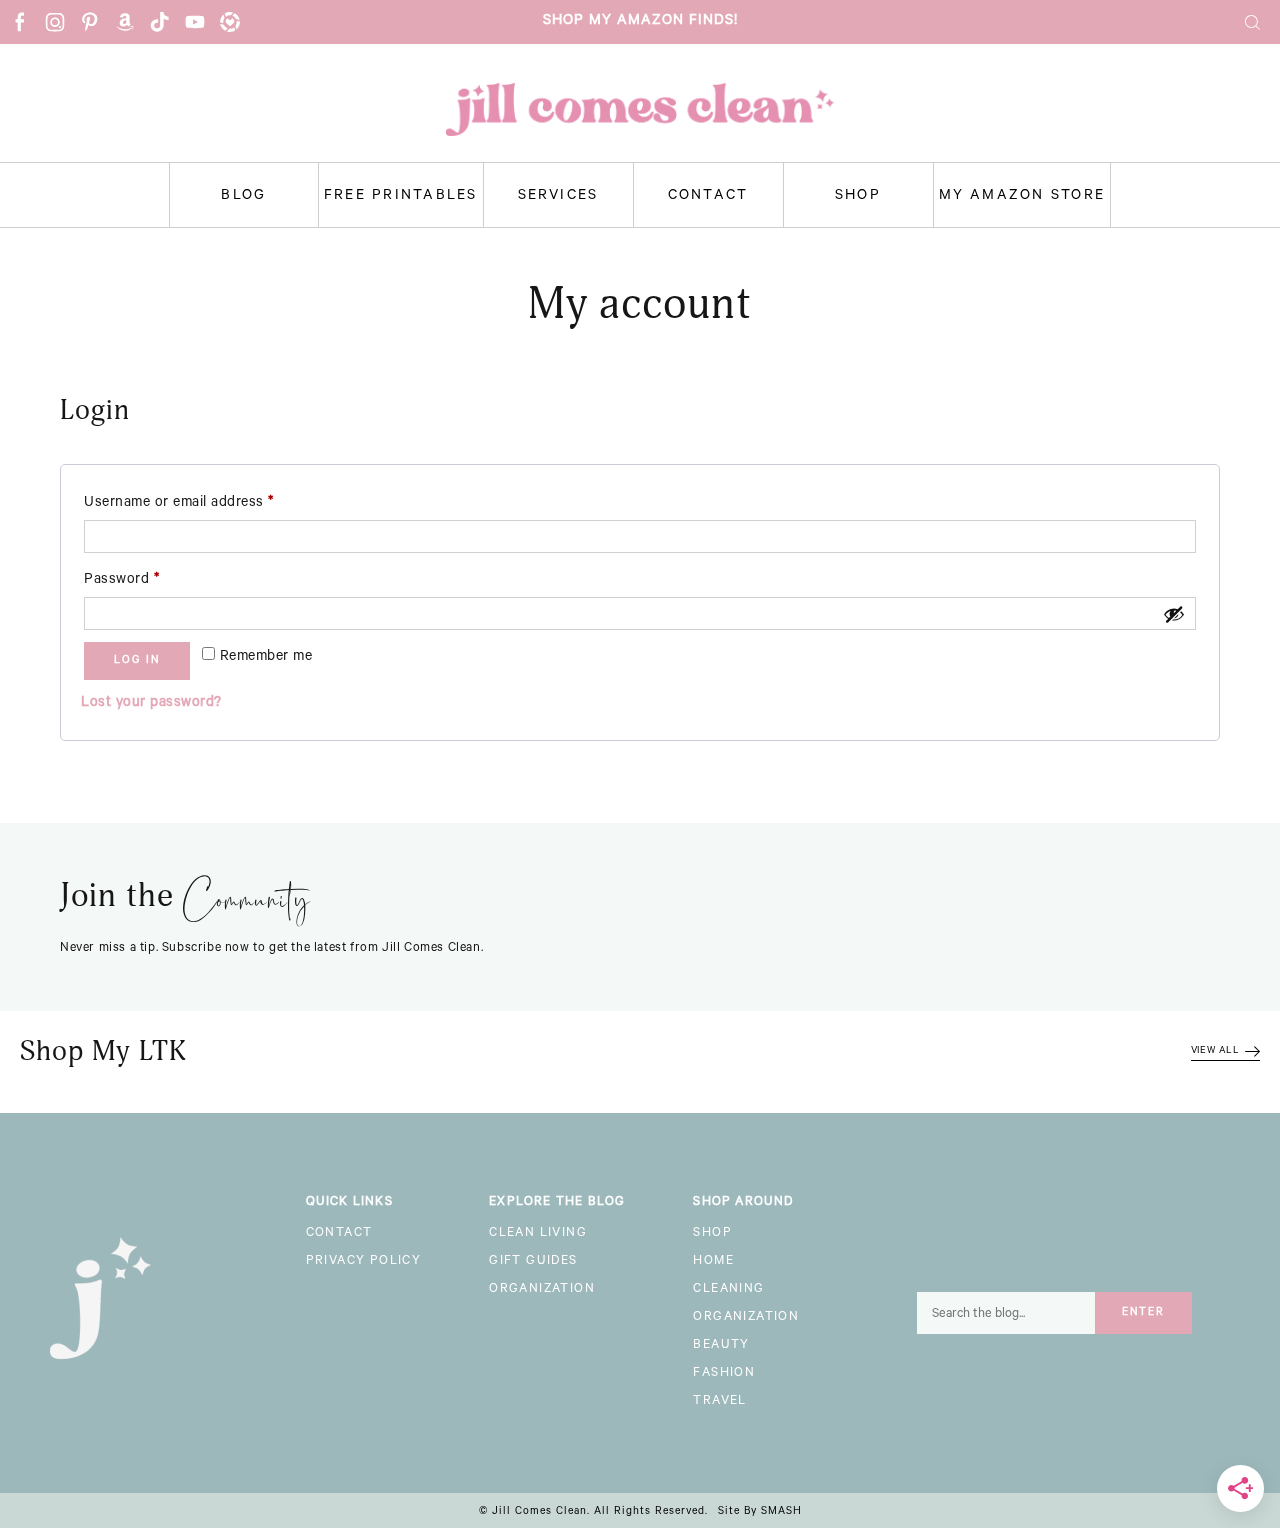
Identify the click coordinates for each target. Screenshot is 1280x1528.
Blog (243, 197)
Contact (708, 197)
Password (150, 580)
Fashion (724, 1374)
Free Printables (401, 197)
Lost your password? (151, 704)
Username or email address (208, 503)
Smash (781, 1512)
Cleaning (728, 1290)
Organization (542, 1290)
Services (558, 197)
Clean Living (538, 1234)
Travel (719, 1402)
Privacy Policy (364, 1262)
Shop (858, 197)
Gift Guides (533, 1262)
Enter (1143, 1313)
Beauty (721, 1346)
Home (713, 1262)
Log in (137, 661)
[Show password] (1174, 614)
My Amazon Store (1022, 197)
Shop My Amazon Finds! (640, 22)
